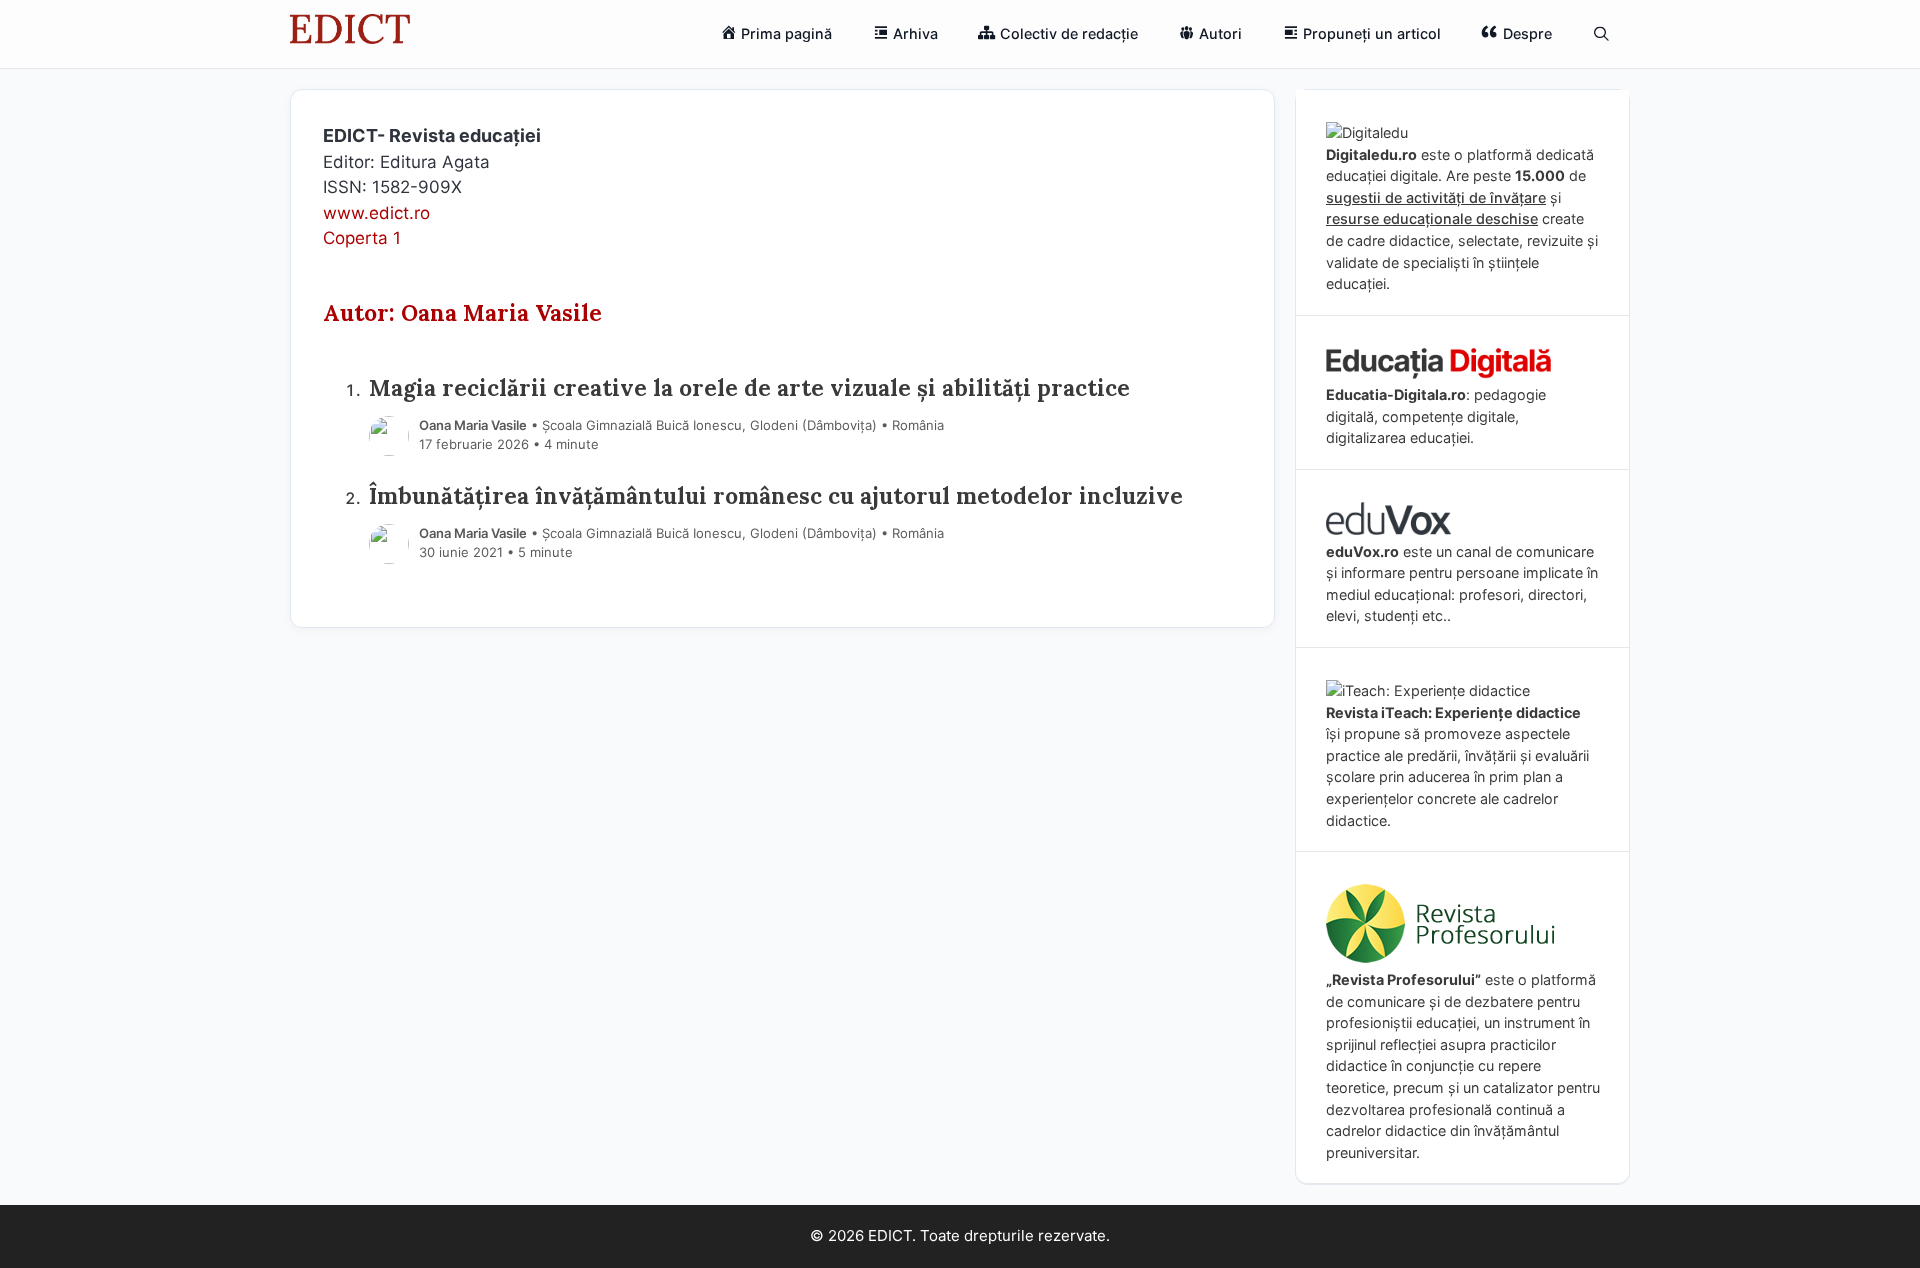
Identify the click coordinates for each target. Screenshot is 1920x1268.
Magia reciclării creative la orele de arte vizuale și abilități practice (749, 387)
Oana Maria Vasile (473, 425)
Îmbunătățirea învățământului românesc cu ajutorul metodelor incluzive (776, 495)
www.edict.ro (376, 213)
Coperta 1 (362, 238)
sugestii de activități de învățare (1436, 197)
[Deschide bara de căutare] (1601, 34)
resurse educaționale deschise (1432, 218)
